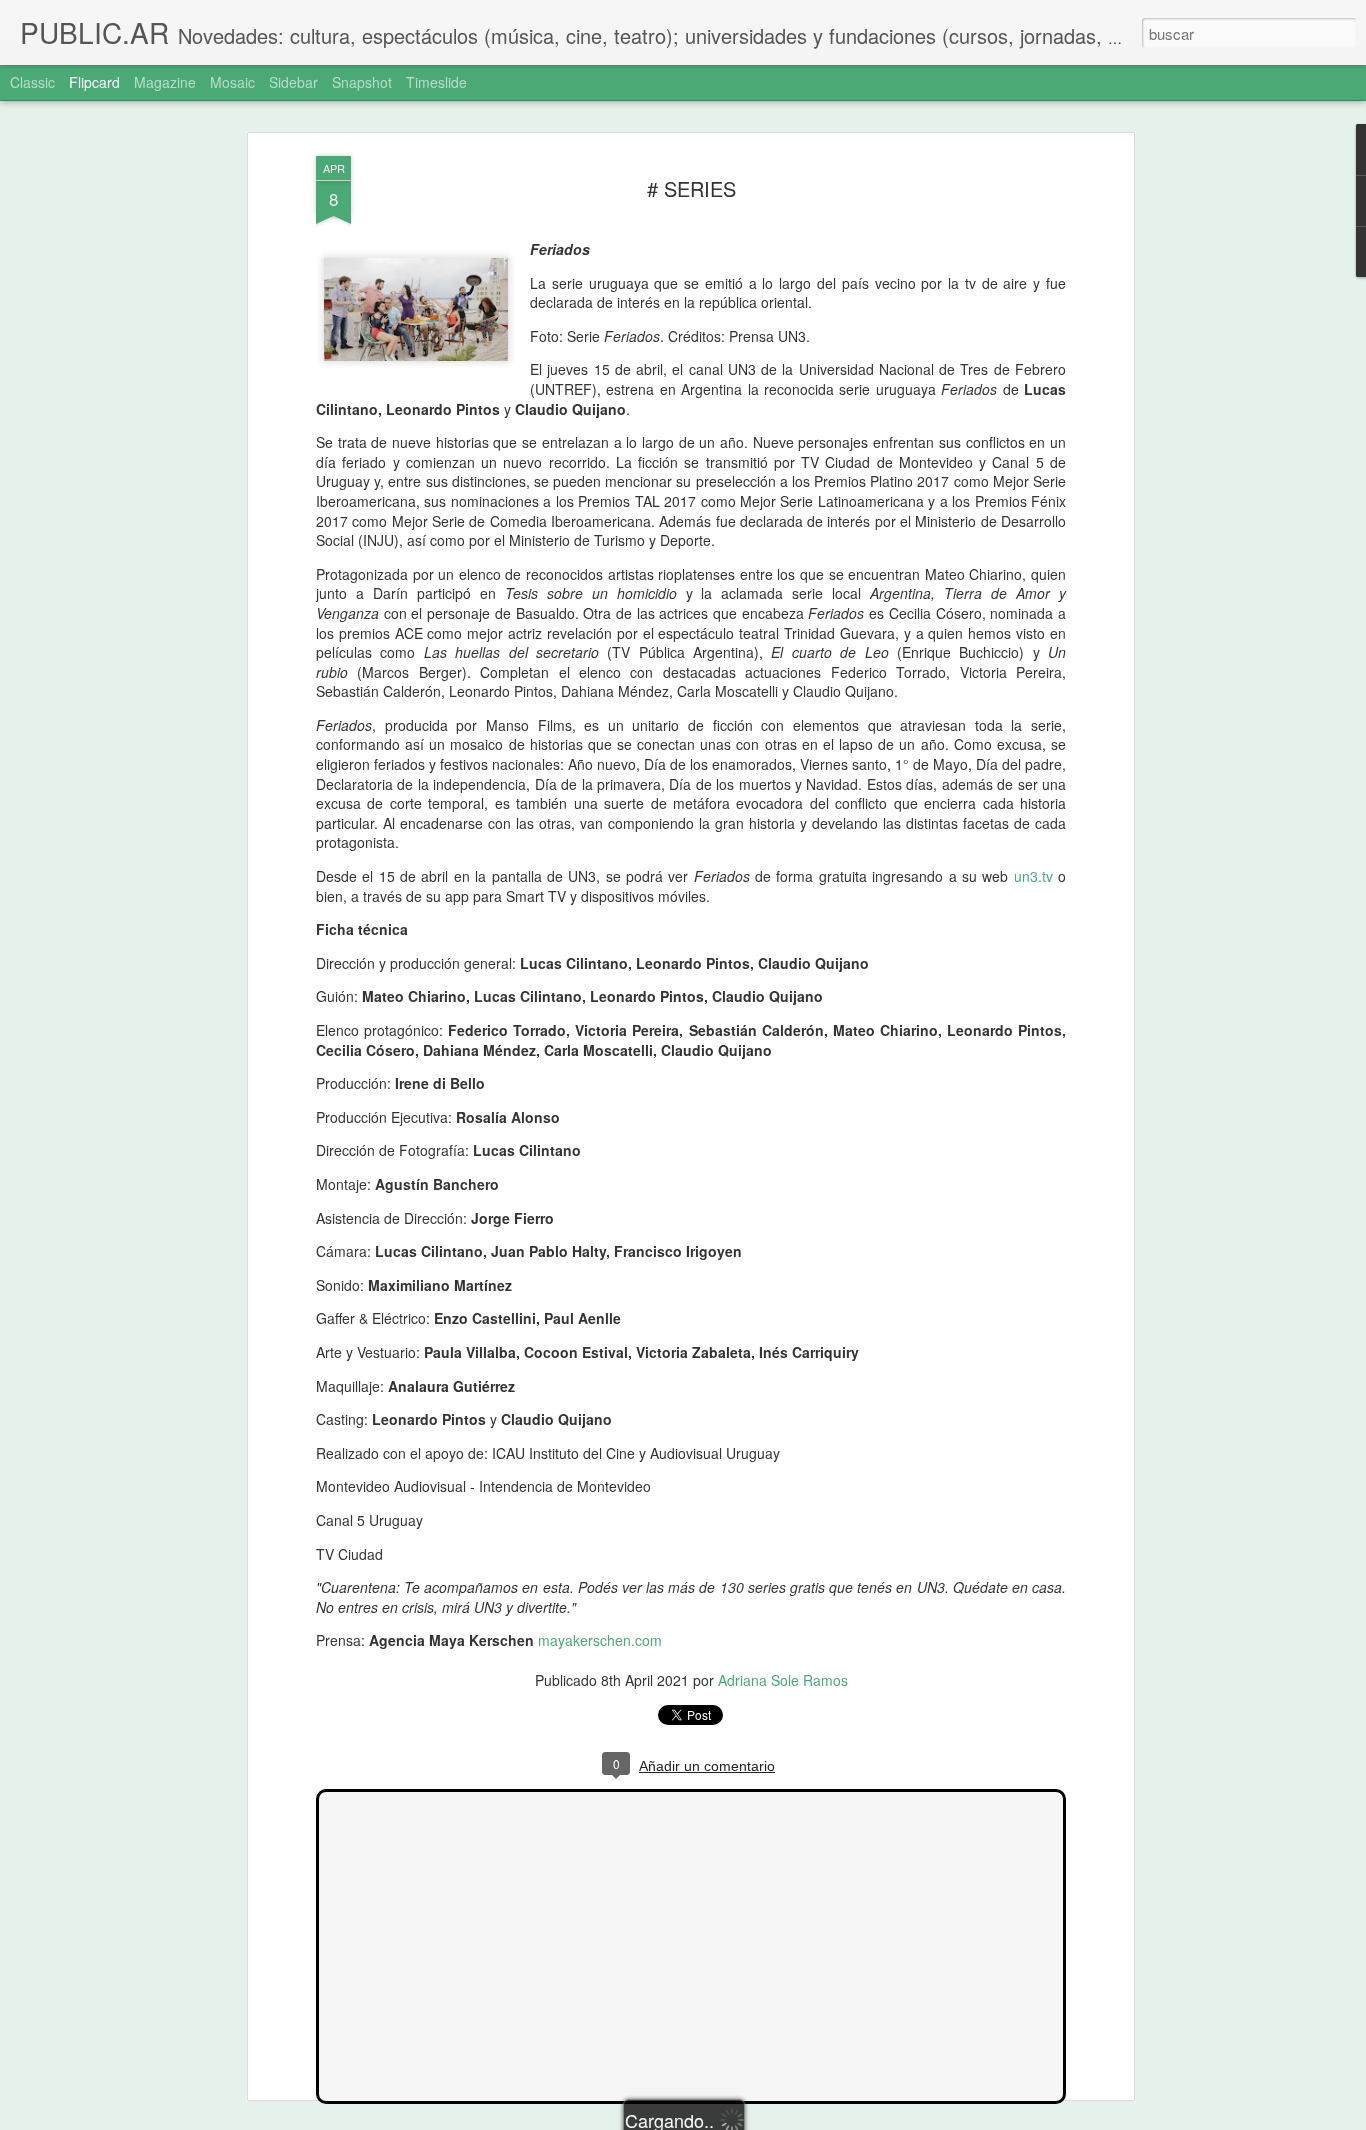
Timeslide (436, 82)
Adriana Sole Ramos (783, 1680)
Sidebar (293, 82)
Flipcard (94, 82)
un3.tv (1033, 876)
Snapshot (362, 82)
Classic (32, 82)
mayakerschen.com (600, 1640)
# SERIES (691, 188)
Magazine (165, 82)
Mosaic (232, 82)
